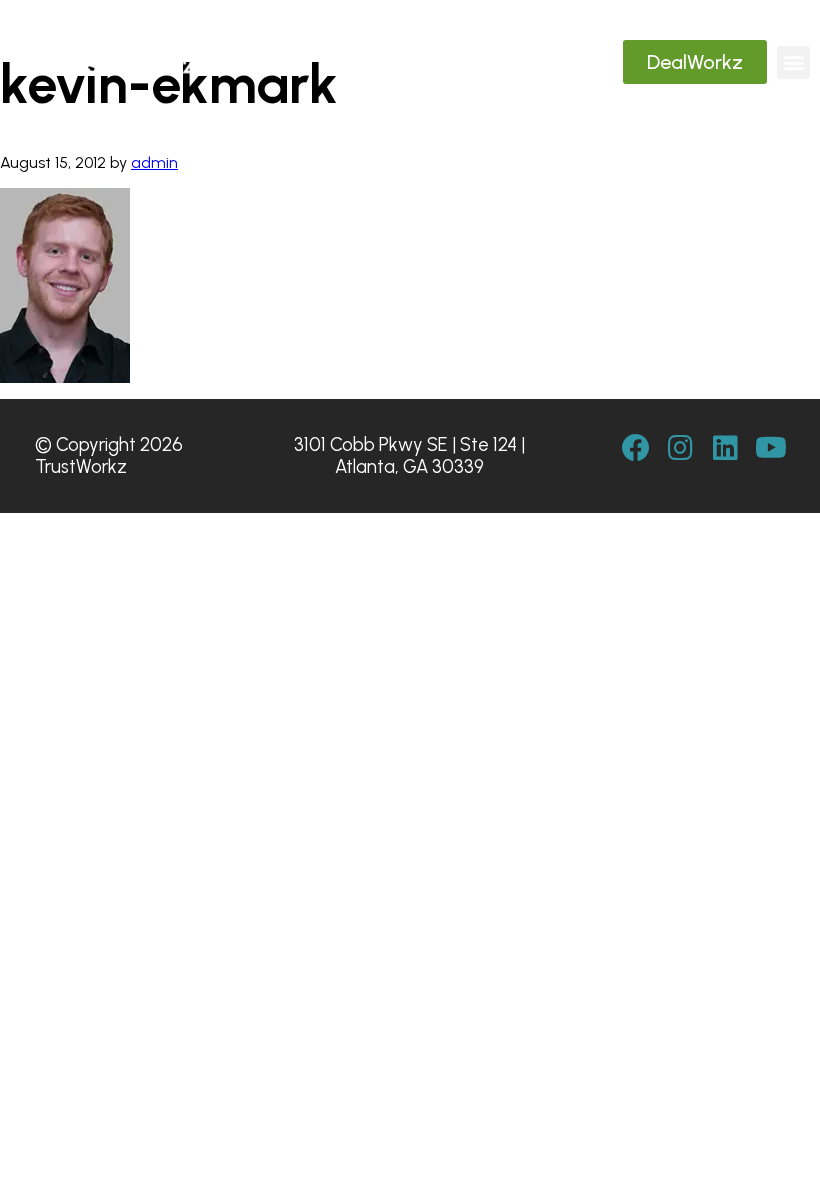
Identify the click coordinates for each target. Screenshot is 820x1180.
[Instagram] (681, 448)
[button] (793, 62)
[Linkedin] (726, 448)
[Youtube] (771, 448)
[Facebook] (636, 448)
